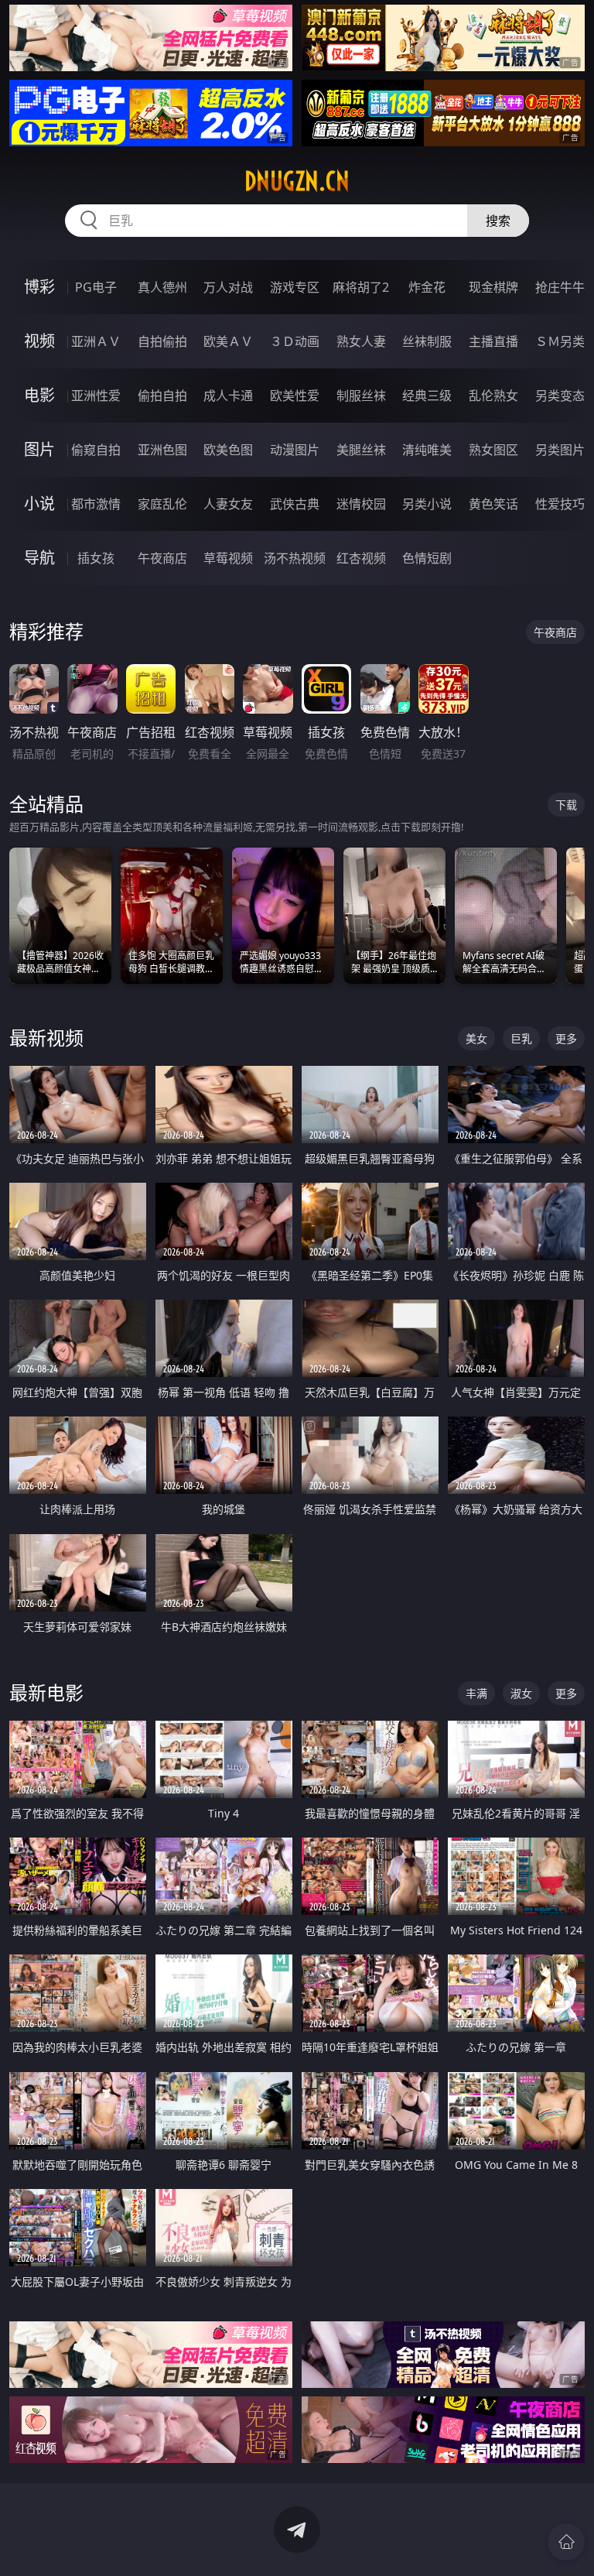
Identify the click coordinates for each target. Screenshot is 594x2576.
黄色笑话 (493, 504)
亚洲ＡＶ (96, 341)
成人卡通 (228, 396)
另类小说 (427, 504)
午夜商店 (162, 558)
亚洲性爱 (96, 396)
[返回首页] (566, 2542)
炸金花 (427, 287)
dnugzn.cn (297, 181)
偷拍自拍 (162, 396)
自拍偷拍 (162, 341)
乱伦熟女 (493, 396)
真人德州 (162, 287)
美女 (476, 1038)
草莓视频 (228, 558)
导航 (39, 558)
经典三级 (427, 396)
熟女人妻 (361, 341)
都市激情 (96, 504)
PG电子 (96, 287)
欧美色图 (228, 450)
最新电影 (46, 1692)
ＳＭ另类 (560, 341)
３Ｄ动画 (295, 341)
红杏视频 (361, 558)
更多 (566, 1038)
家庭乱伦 (162, 504)
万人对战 (228, 287)
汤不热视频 (295, 558)
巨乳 (521, 1038)
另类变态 (560, 396)
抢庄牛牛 (560, 287)
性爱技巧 (560, 504)
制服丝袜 (361, 396)
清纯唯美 (427, 450)
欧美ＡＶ (228, 341)
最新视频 (46, 1038)
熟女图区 (493, 450)
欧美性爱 (295, 396)
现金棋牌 (493, 287)
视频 (39, 341)
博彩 (39, 287)
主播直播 (493, 341)
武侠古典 (295, 504)
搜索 (498, 221)
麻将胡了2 (361, 287)
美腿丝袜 (361, 450)
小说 (39, 504)
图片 (39, 449)
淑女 (521, 1693)
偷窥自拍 (96, 450)
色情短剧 (427, 558)
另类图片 (560, 450)
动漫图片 (295, 450)
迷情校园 (361, 504)
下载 (566, 805)
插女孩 (96, 558)
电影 (39, 395)
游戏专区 (295, 287)
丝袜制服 (427, 341)
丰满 (476, 1693)
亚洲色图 (162, 450)
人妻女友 (228, 504)
